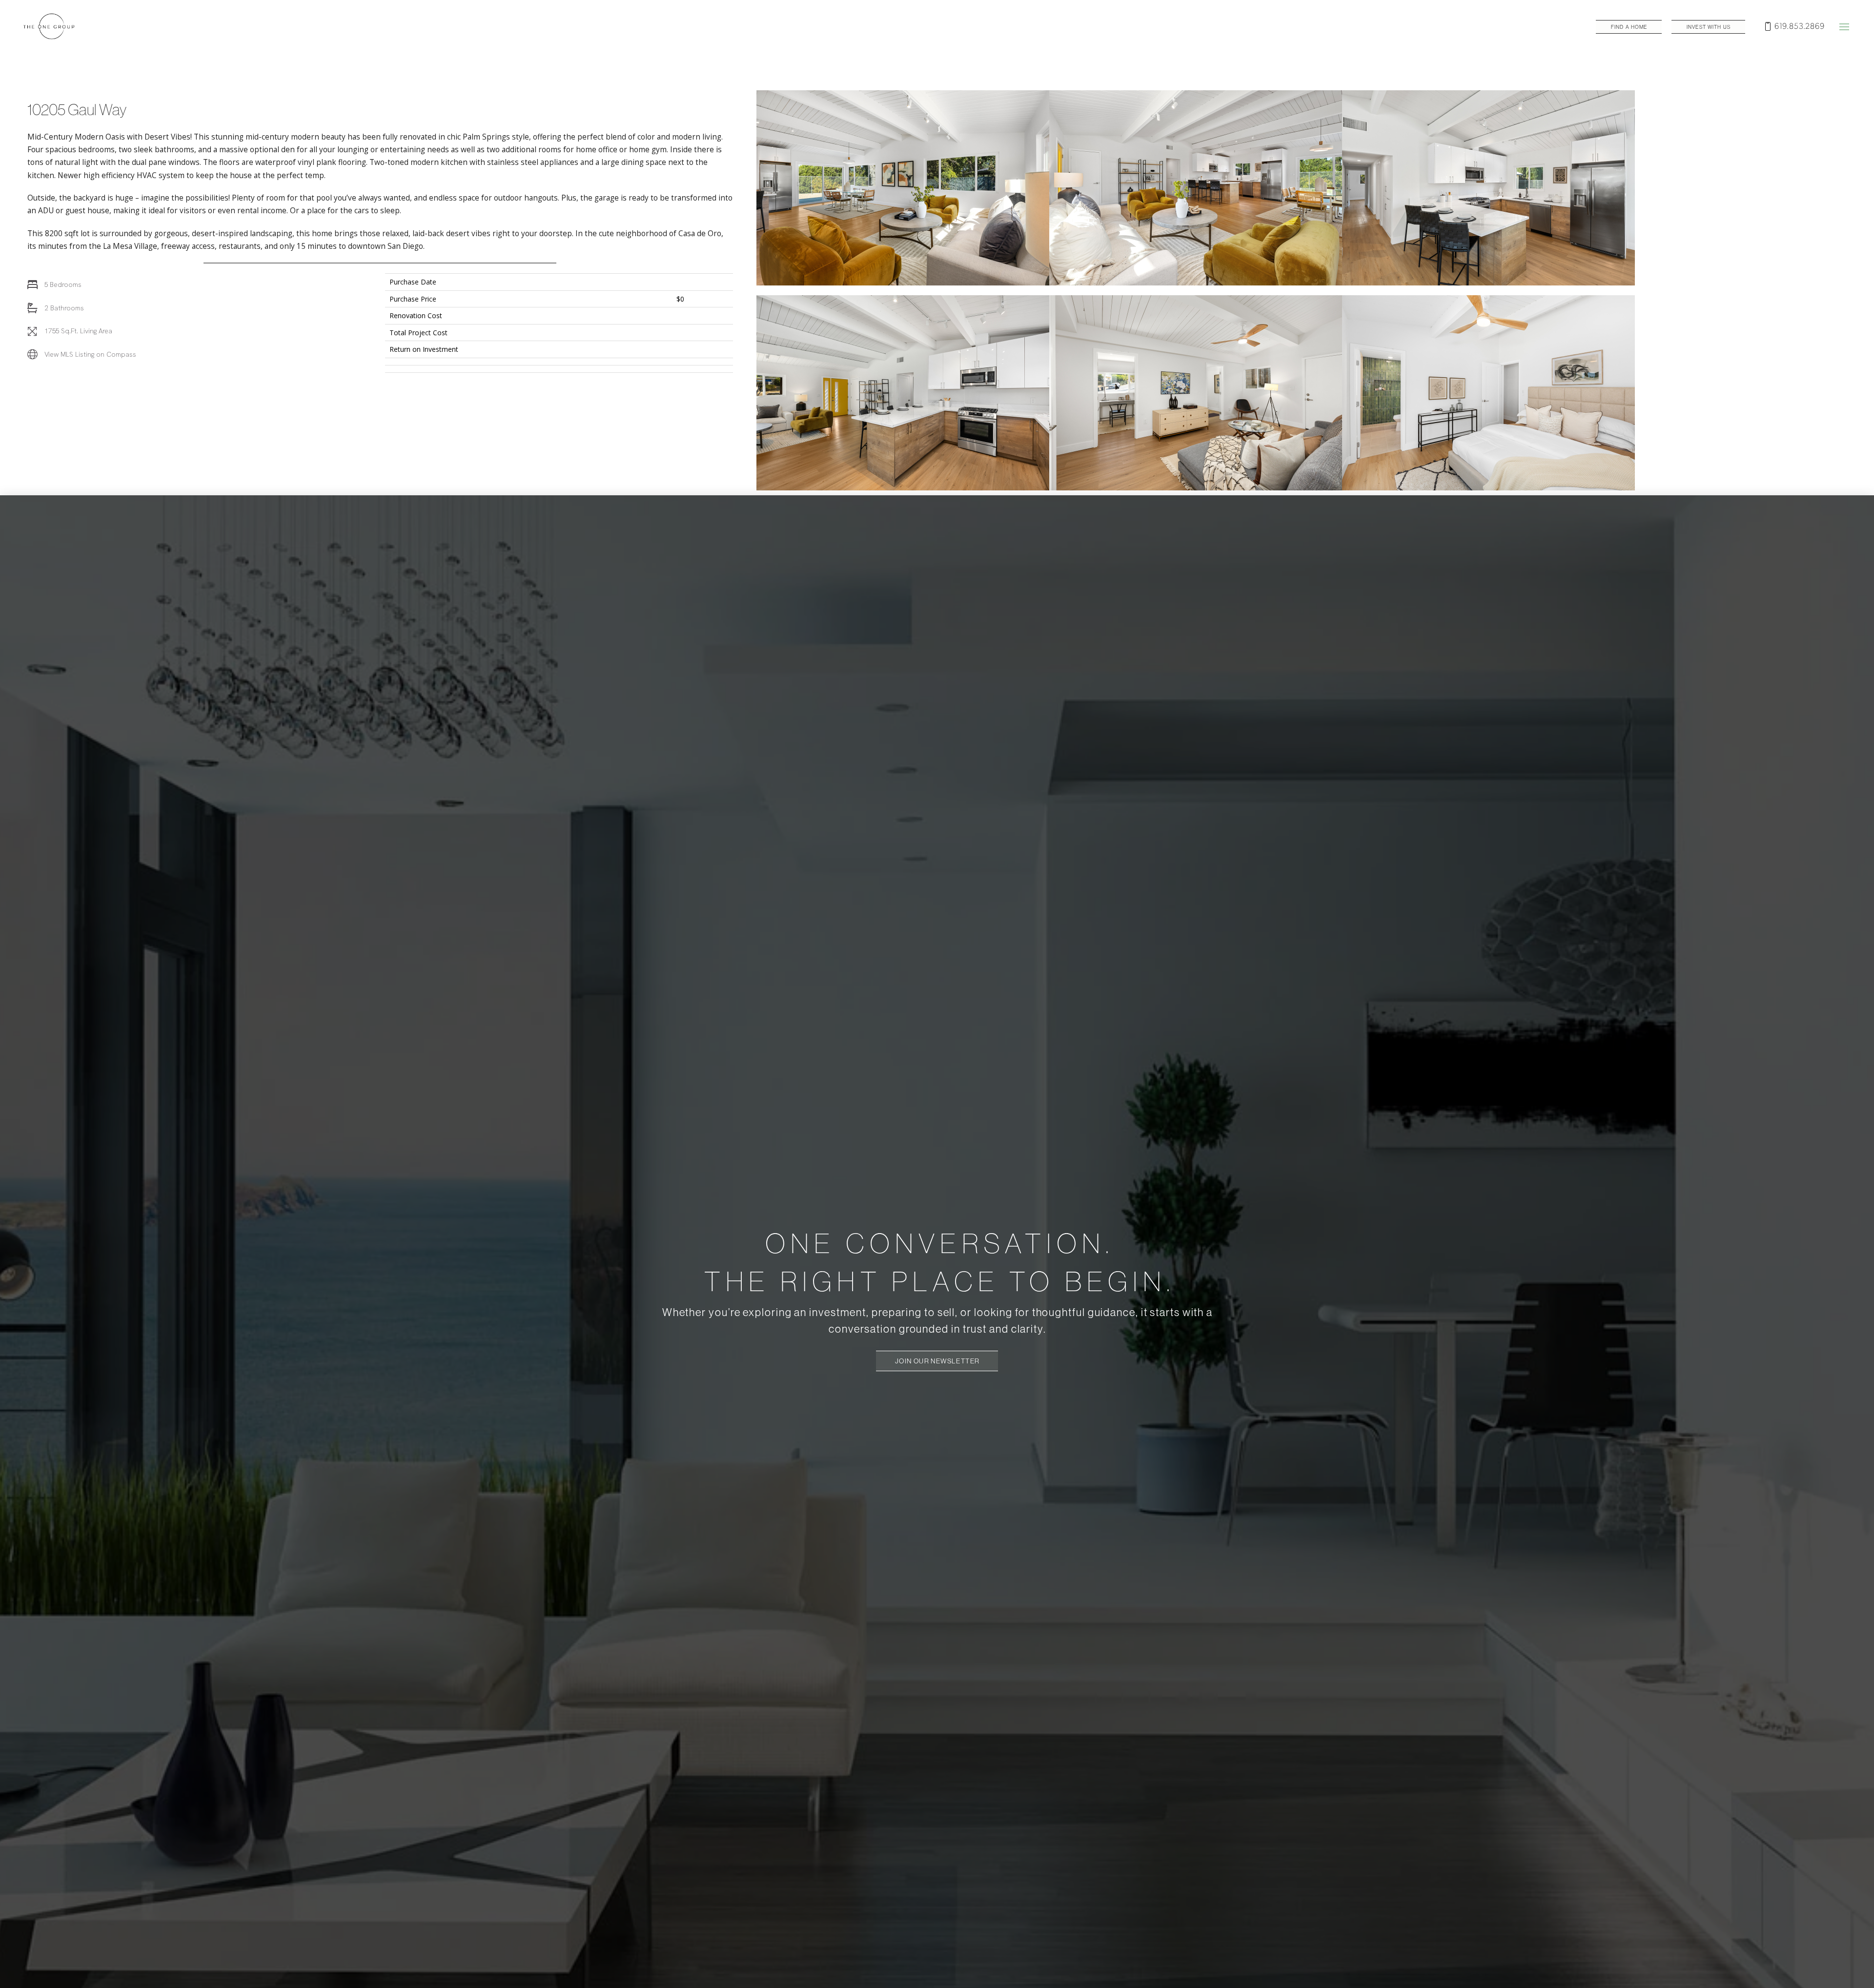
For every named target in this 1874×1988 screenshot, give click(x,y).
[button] (1844, 27)
